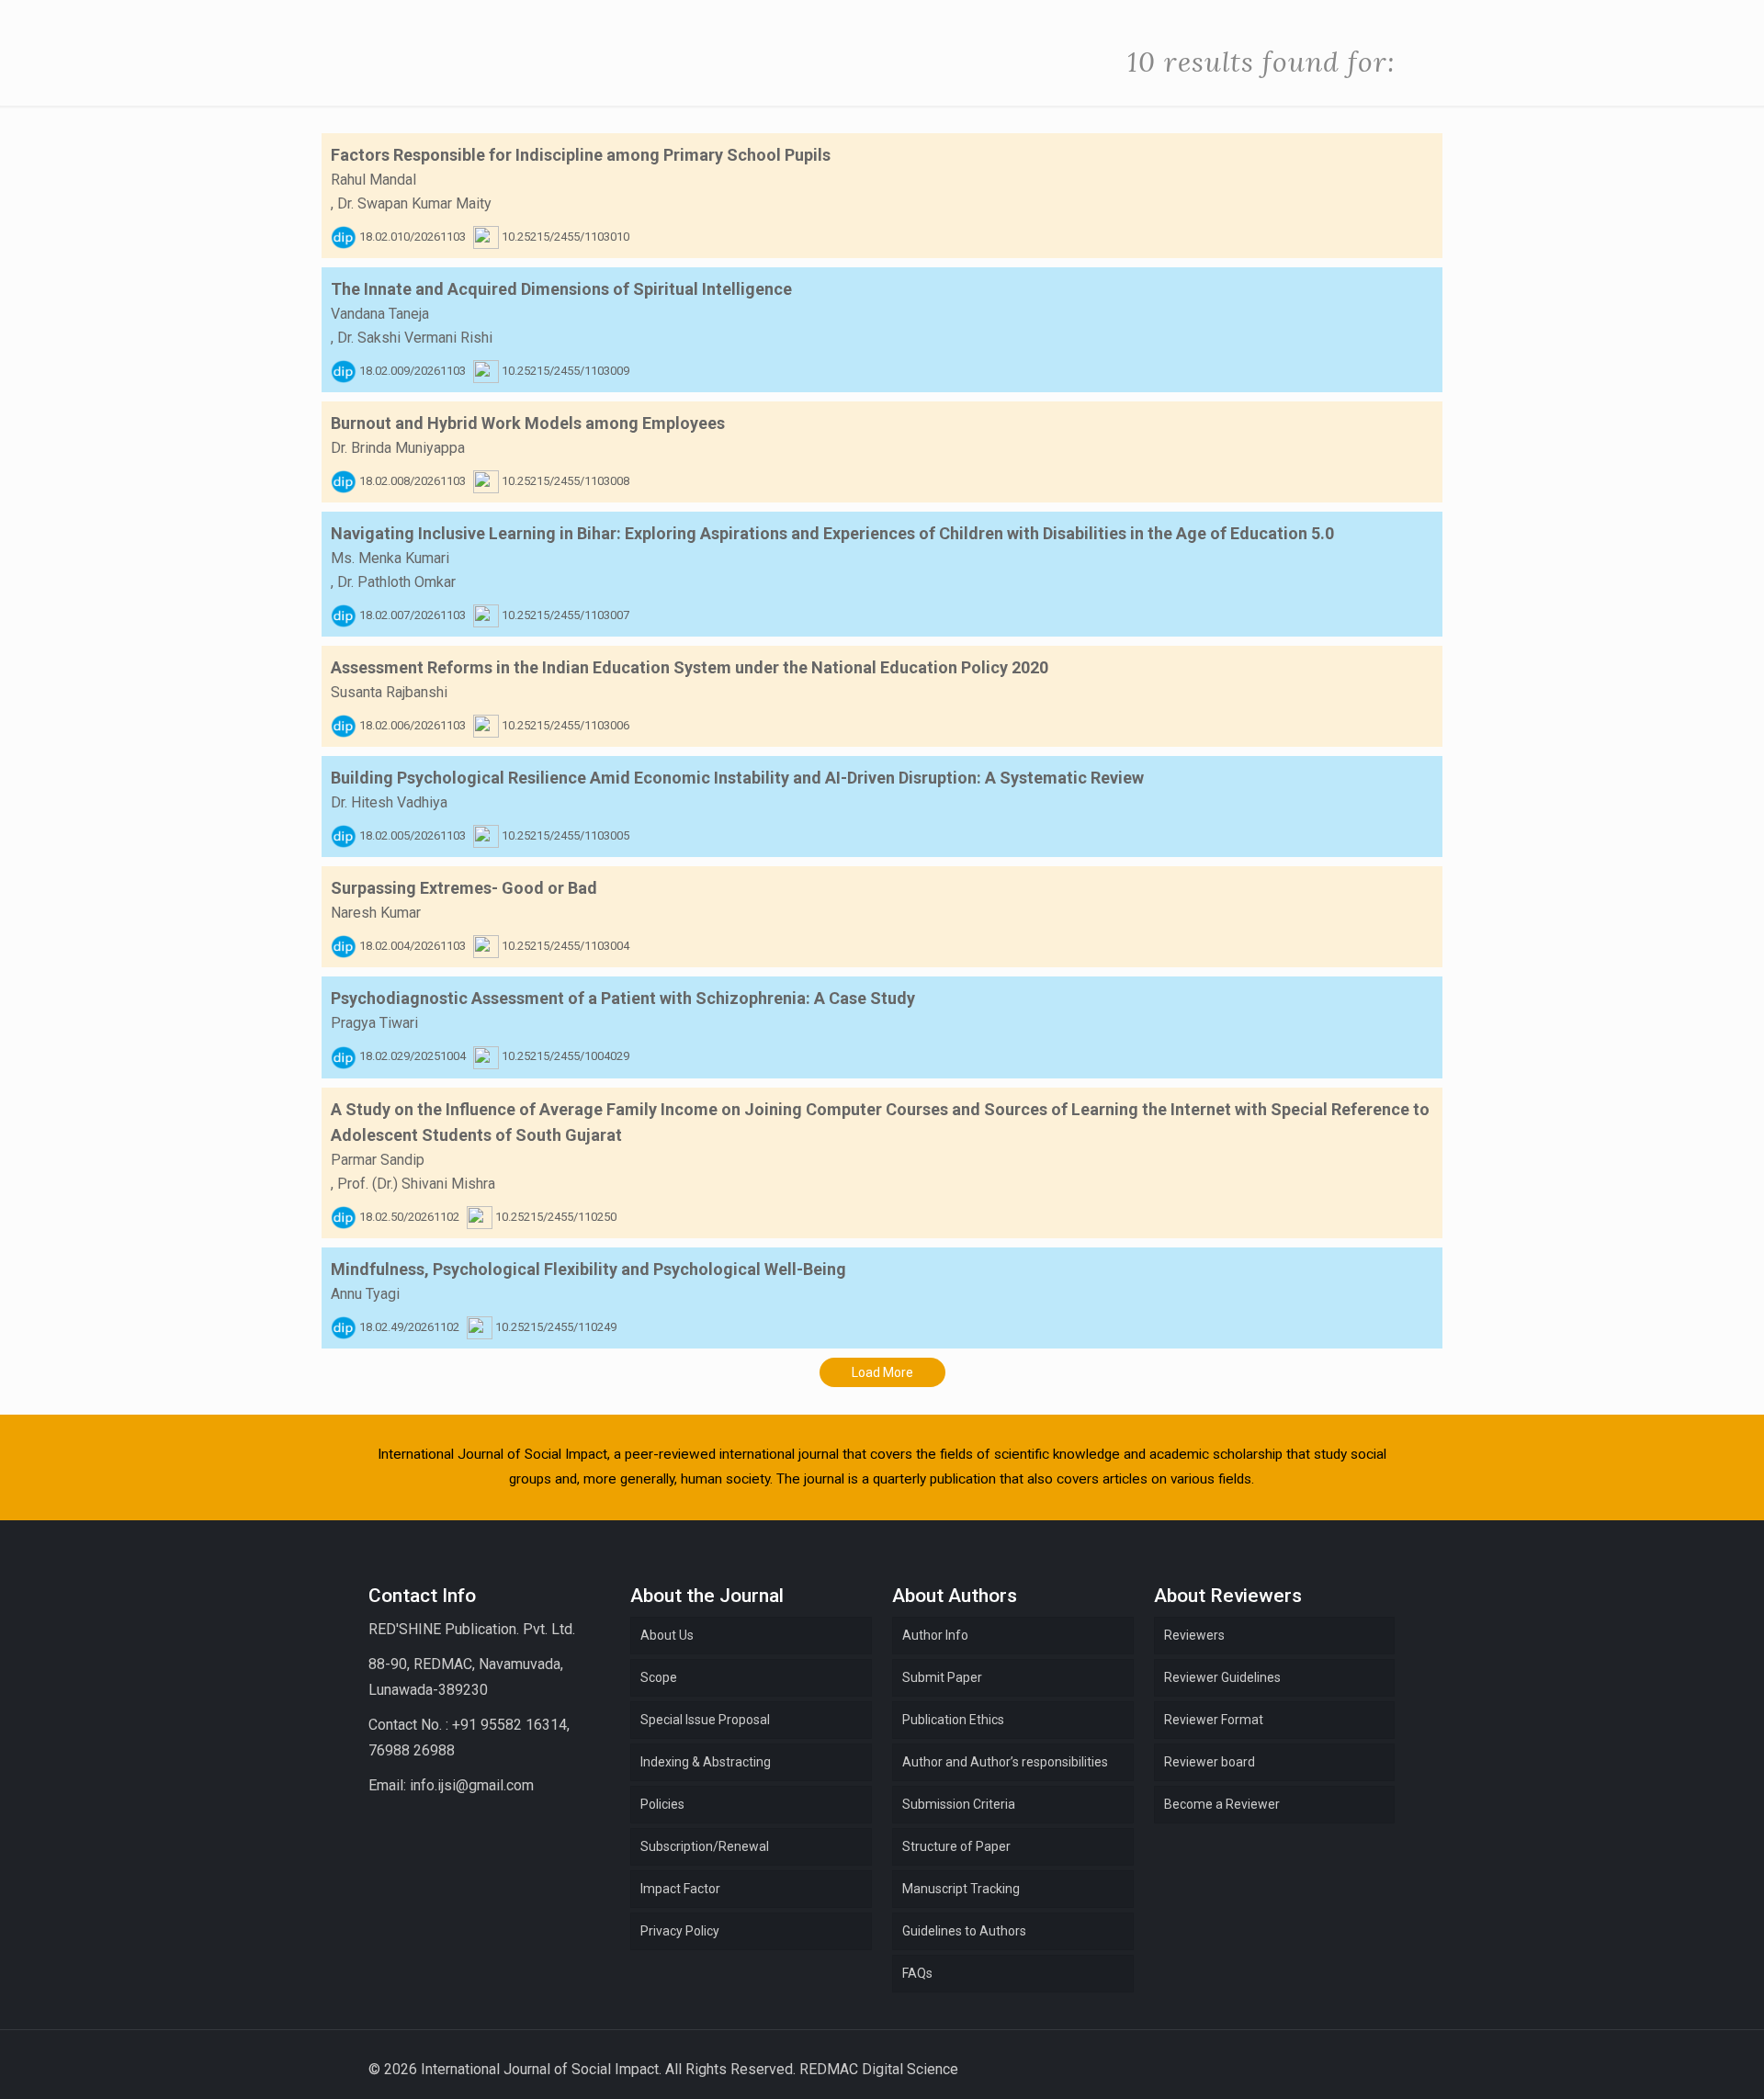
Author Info (935, 1635)
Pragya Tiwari (374, 1023)
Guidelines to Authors (964, 1931)
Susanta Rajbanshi (389, 692)
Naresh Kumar (376, 913)
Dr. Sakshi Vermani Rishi (415, 338)
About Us (667, 1635)
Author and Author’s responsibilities (1005, 1762)
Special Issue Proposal (705, 1720)
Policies (662, 1804)
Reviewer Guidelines (1222, 1677)
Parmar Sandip (378, 1160)
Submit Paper (942, 1677)
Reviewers (1194, 1635)
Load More (882, 1372)
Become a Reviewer (1222, 1804)
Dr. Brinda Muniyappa (398, 448)
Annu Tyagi (365, 1294)
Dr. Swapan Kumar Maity (414, 203)
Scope (659, 1677)
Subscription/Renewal (705, 1846)
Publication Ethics (953, 1720)
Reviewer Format (1214, 1720)
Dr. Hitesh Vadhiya (389, 802)
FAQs (917, 1973)
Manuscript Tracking (961, 1889)
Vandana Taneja (380, 314)
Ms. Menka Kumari (390, 558)
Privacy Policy (680, 1931)
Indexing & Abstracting (706, 1762)
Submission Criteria (959, 1804)
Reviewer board (1210, 1762)
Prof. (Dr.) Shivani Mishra (416, 1184)
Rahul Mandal (373, 180)
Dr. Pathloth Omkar (396, 582)
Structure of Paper (956, 1846)
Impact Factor (680, 1889)
